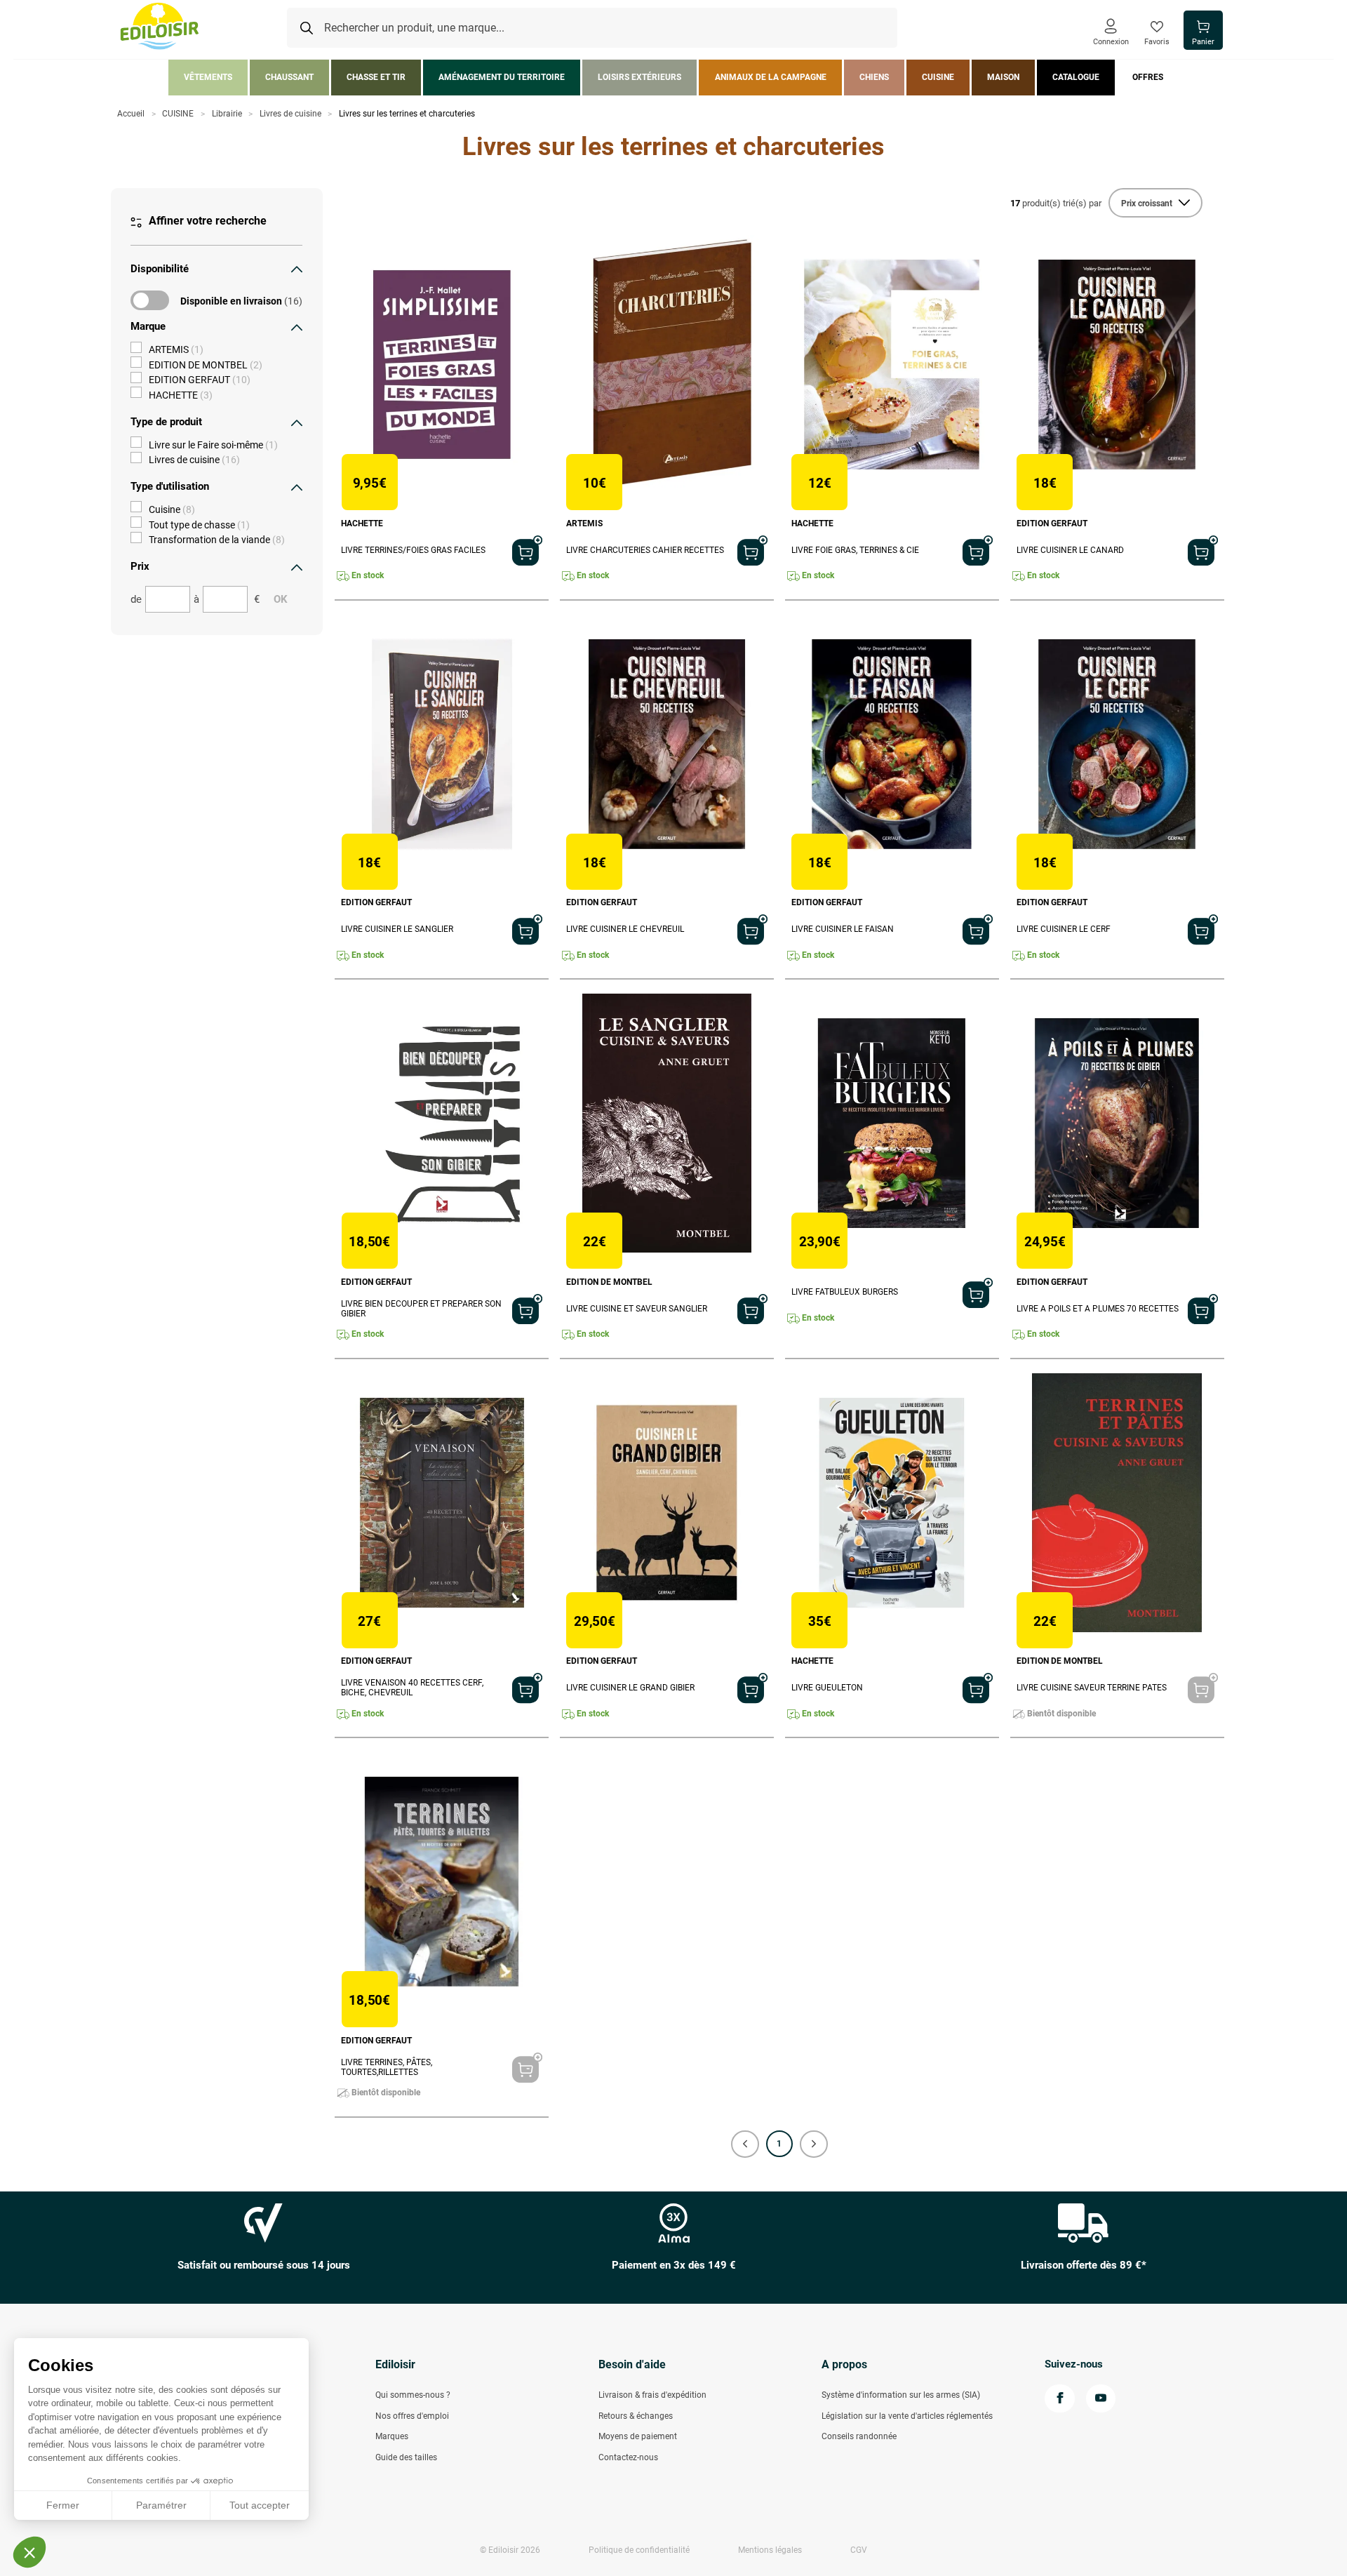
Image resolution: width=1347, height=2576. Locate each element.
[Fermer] (297, 269)
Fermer (63, 2505)
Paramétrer (161, 2505)
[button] (745, 2144)
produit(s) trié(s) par (1056, 203)
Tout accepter (260, 2505)
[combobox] (592, 28)
